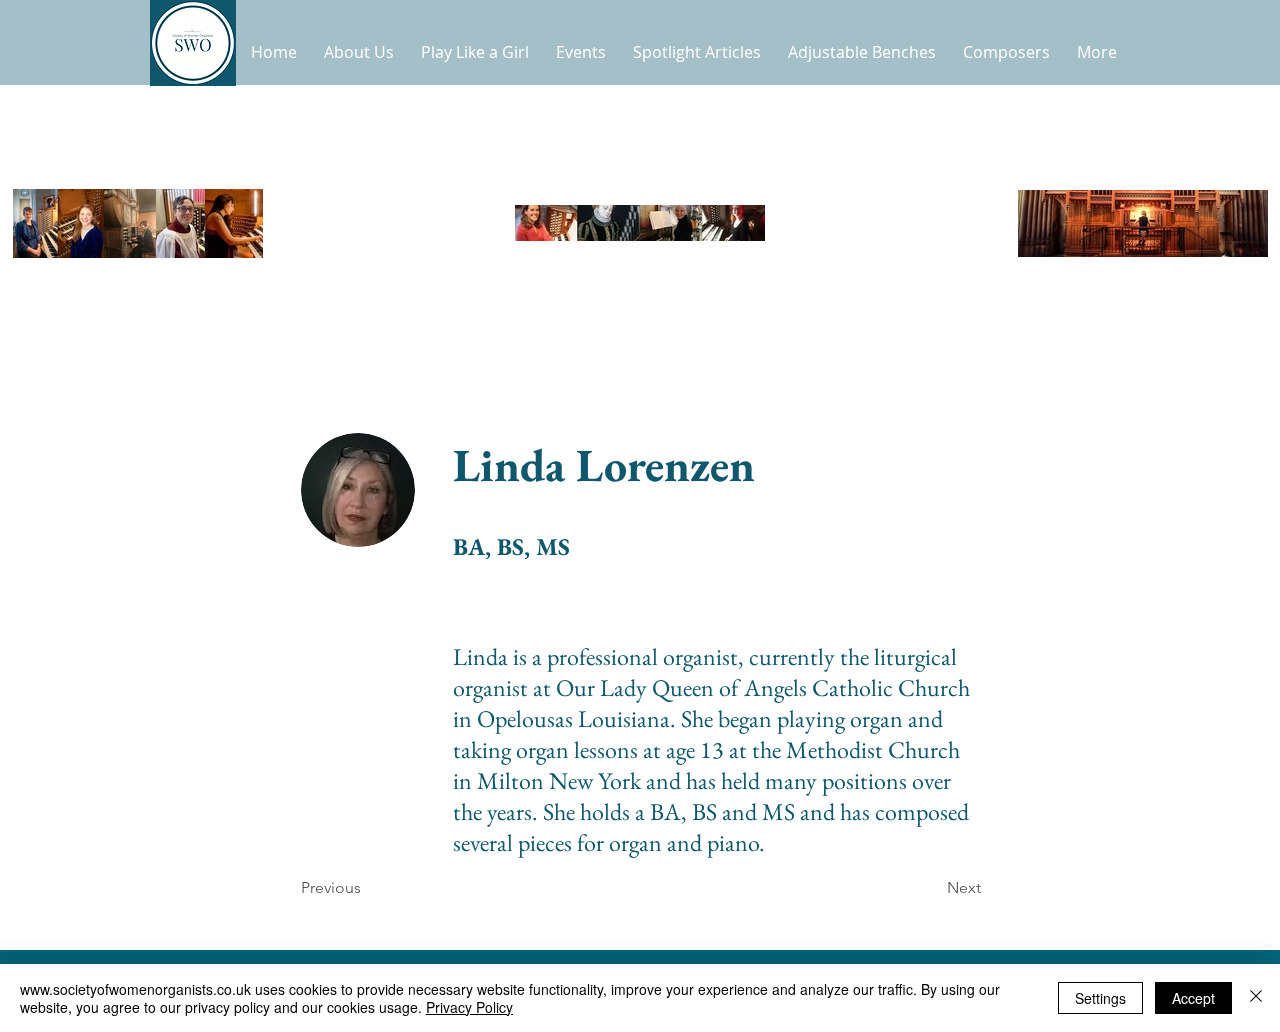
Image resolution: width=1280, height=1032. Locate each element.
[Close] (1256, 998)
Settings (1100, 998)
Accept (1193, 998)
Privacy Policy (469, 1007)
